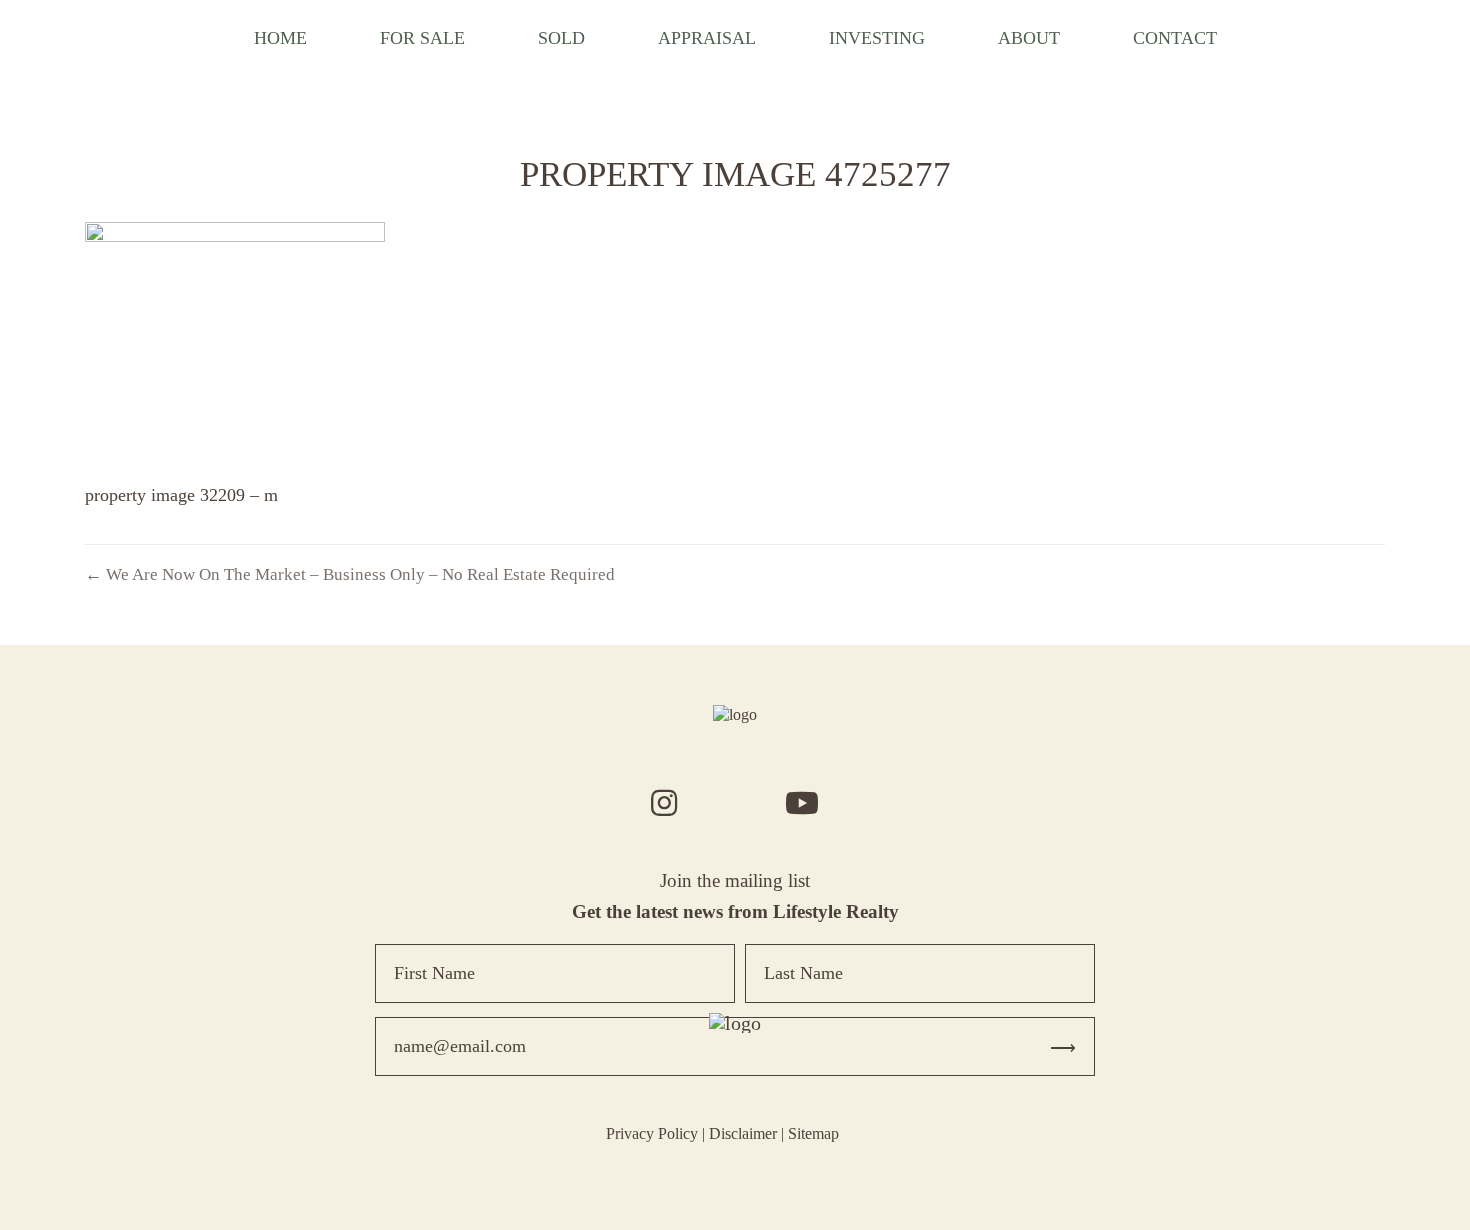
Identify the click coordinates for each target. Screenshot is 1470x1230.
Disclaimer (743, 1133)
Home (280, 38)
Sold (561, 38)
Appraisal (707, 38)
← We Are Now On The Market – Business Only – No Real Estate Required (350, 574)
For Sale (422, 38)
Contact (1175, 38)
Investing (877, 38)
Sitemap (813, 1133)
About (1029, 38)
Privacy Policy (652, 1133)
